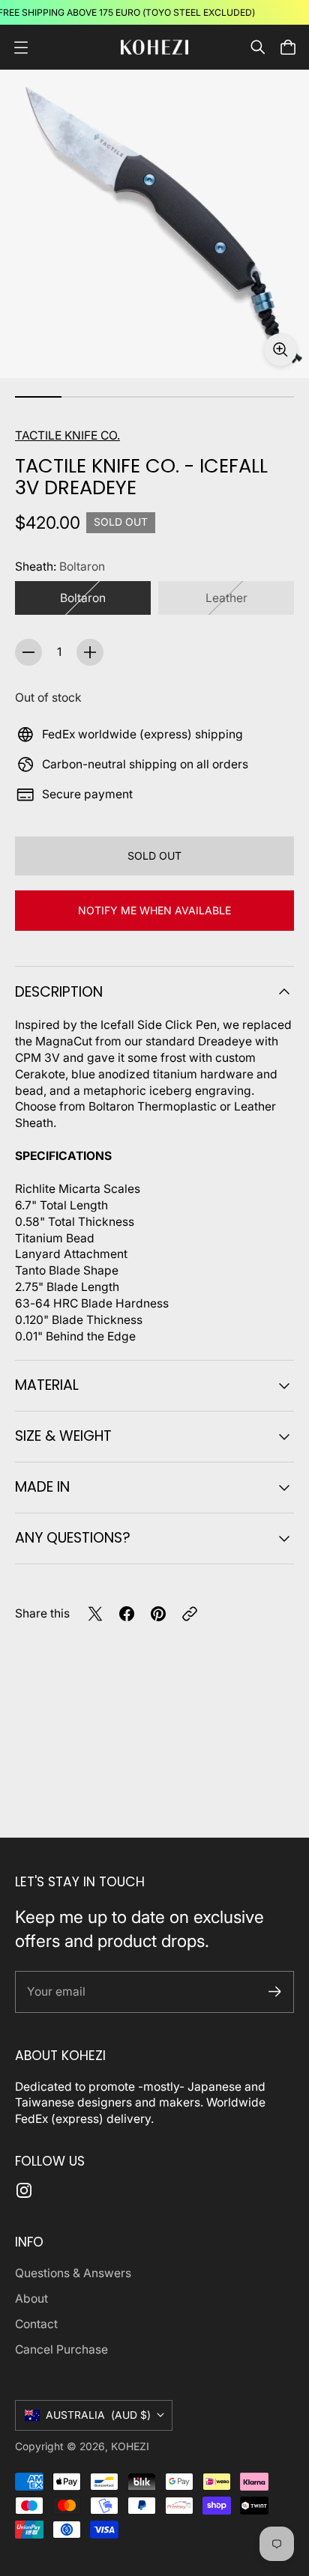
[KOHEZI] (154, 47)
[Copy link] (190, 1614)
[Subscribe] (275, 1992)
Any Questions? (73, 1538)
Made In (42, 1487)
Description (59, 992)
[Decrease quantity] (28, 652)
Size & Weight (63, 1436)
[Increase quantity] (90, 652)
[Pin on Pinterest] (158, 1614)
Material (47, 1385)
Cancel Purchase (61, 2349)
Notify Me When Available (154, 910)
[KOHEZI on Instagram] (24, 2190)
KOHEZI (130, 2446)
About (31, 2299)
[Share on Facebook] (127, 1614)
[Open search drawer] (258, 47)
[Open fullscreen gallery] (280, 350)
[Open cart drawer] (288, 47)
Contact (36, 2324)
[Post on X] (95, 1614)
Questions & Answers (73, 2273)
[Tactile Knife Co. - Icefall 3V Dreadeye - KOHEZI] (154, 224)
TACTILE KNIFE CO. (67, 435)
